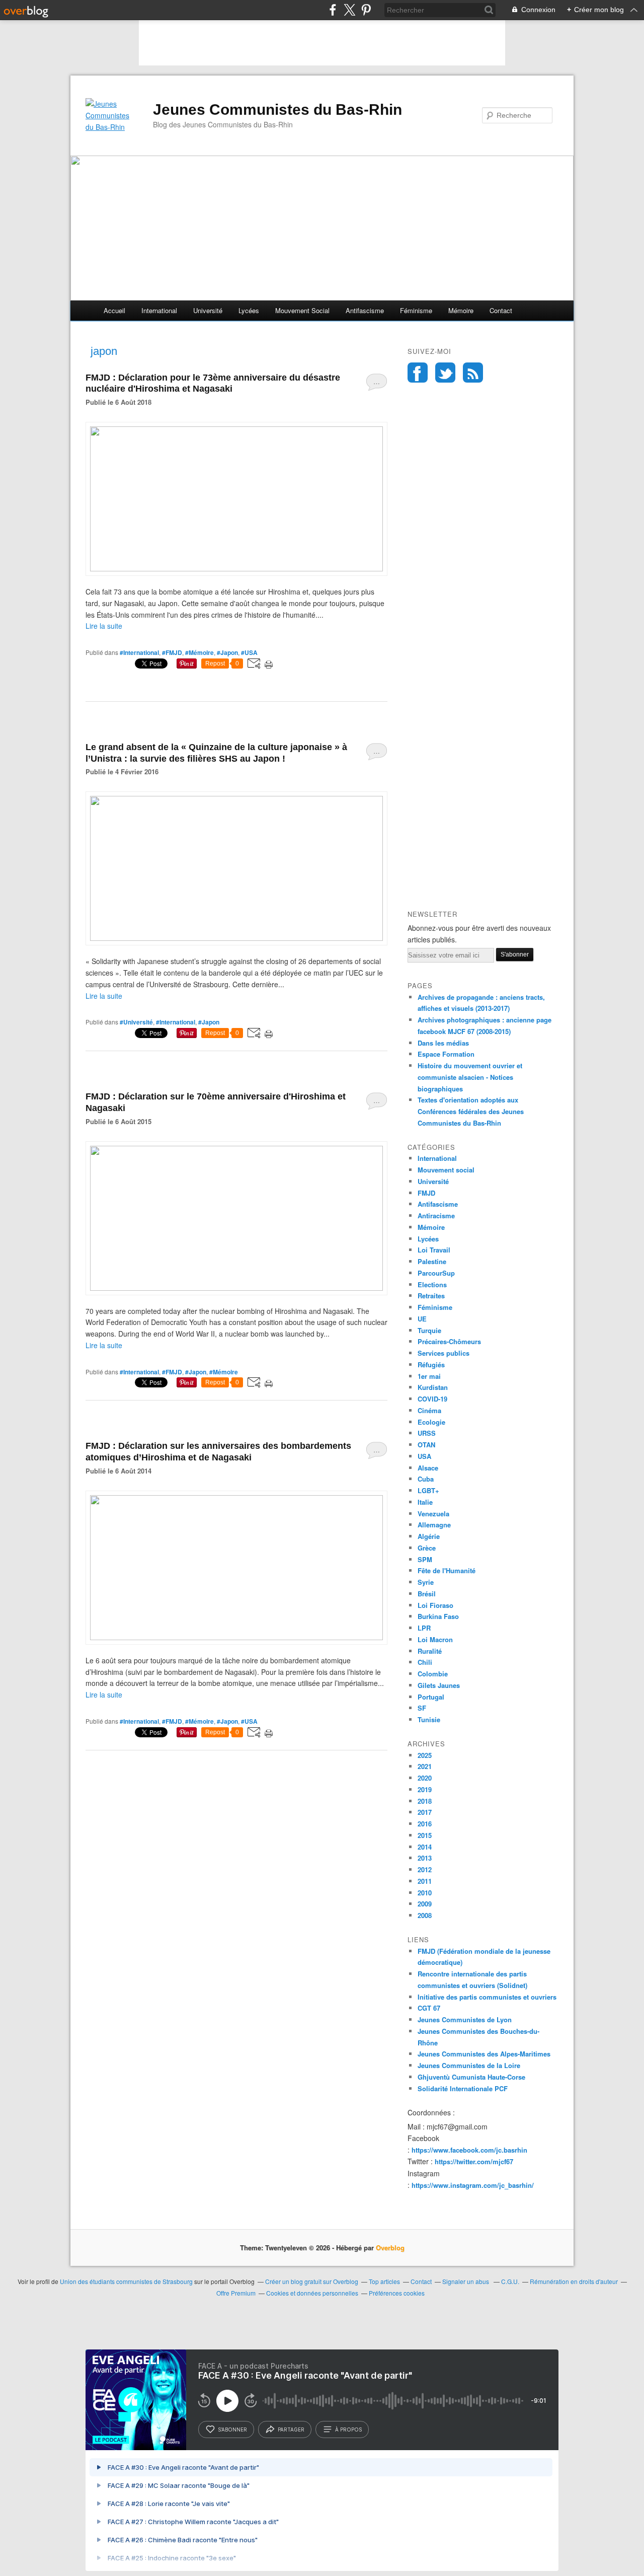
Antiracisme (436, 1216)
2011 (425, 1881)
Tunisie (429, 1719)
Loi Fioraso (435, 1605)
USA (424, 1456)
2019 (425, 1789)
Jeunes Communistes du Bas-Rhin (277, 109)
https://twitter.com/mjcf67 (474, 2161)
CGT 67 (429, 2008)
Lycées (249, 310)
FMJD (426, 1193)
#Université (136, 1022)
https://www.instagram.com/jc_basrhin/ (473, 2185)
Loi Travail (434, 1250)
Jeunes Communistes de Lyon (465, 2019)
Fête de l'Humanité (447, 1570)
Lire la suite (104, 626)
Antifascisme (365, 310)
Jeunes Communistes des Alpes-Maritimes (484, 2054)
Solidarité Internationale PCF (463, 2088)
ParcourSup (436, 1273)
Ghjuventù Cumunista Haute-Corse (471, 2077)
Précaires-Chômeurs (449, 1341)
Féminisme (416, 310)
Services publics (444, 1353)
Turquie (429, 1330)
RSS (473, 373)
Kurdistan (433, 1387)
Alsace (428, 1468)
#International (139, 652)
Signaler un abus (466, 2281)
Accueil (114, 310)
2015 (425, 1835)
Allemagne (434, 1525)
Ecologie (431, 1422)
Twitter (445, 373)
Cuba (426, 1479)
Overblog (390, 2248)
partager (291, 2430)
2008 (425, 1915)
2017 (425, 1812)
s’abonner (232, 2430)
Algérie (429, 1536)
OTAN (426, 1445)
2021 (425, 1766)
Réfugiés (431, 1365)
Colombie (433, 1674)
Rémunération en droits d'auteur (574, 2281)
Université (208, 310)
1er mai (429, 1376)
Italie (425, 1502)
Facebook (418, 373)
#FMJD (172, 652)
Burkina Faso (438, 1616)
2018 (425, 1801)
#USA (249, 652)
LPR (424, 1628)
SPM (425, 1559)
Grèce (427, 1548)
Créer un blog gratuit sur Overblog (312, 2281)
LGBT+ (428, 1490)
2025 (425, 1755)
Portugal (431, 1697)
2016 (425, 1824)
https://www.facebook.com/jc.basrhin (469, 2150)
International (159, 310)
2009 (425, 1904)
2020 (425, 1778)
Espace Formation (446, 1054)
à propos (348, 2430)
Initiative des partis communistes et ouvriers (487, 1997)
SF (422, 1708)
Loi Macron (435, 1639)
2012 (425, 1869)
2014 (425, 1847)
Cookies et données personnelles (312, 2293)
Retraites (431, 1296)
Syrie (426, 1582)
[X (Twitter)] (349, 10)
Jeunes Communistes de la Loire (469, 2065)
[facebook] (333, 10)
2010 (425, 1893)
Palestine (432, 1261)
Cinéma (429, 1410)
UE (422, 1319)
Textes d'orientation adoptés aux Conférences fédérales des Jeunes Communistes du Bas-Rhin (471, 1111)
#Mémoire (199, 652)
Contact (501, 310)
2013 (425, 1858)
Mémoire (461, 310)
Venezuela (433, 1514)
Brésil (427, 1594)
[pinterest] (366, 10)
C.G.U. (510, 2281)
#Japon (227, 652)
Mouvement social (302, 310)
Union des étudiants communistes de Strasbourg (126, 2281)
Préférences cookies (397, 2293)
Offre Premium (236, 2293)
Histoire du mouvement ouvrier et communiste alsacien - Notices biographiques (470, 1077)
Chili (425, 1662)
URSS (427, 1433)
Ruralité (430, 1651)
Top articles (384, 2281)
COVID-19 (432, 1399)
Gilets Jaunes (439, 1685)
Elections (432, 1284)
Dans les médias (443, 1043)
